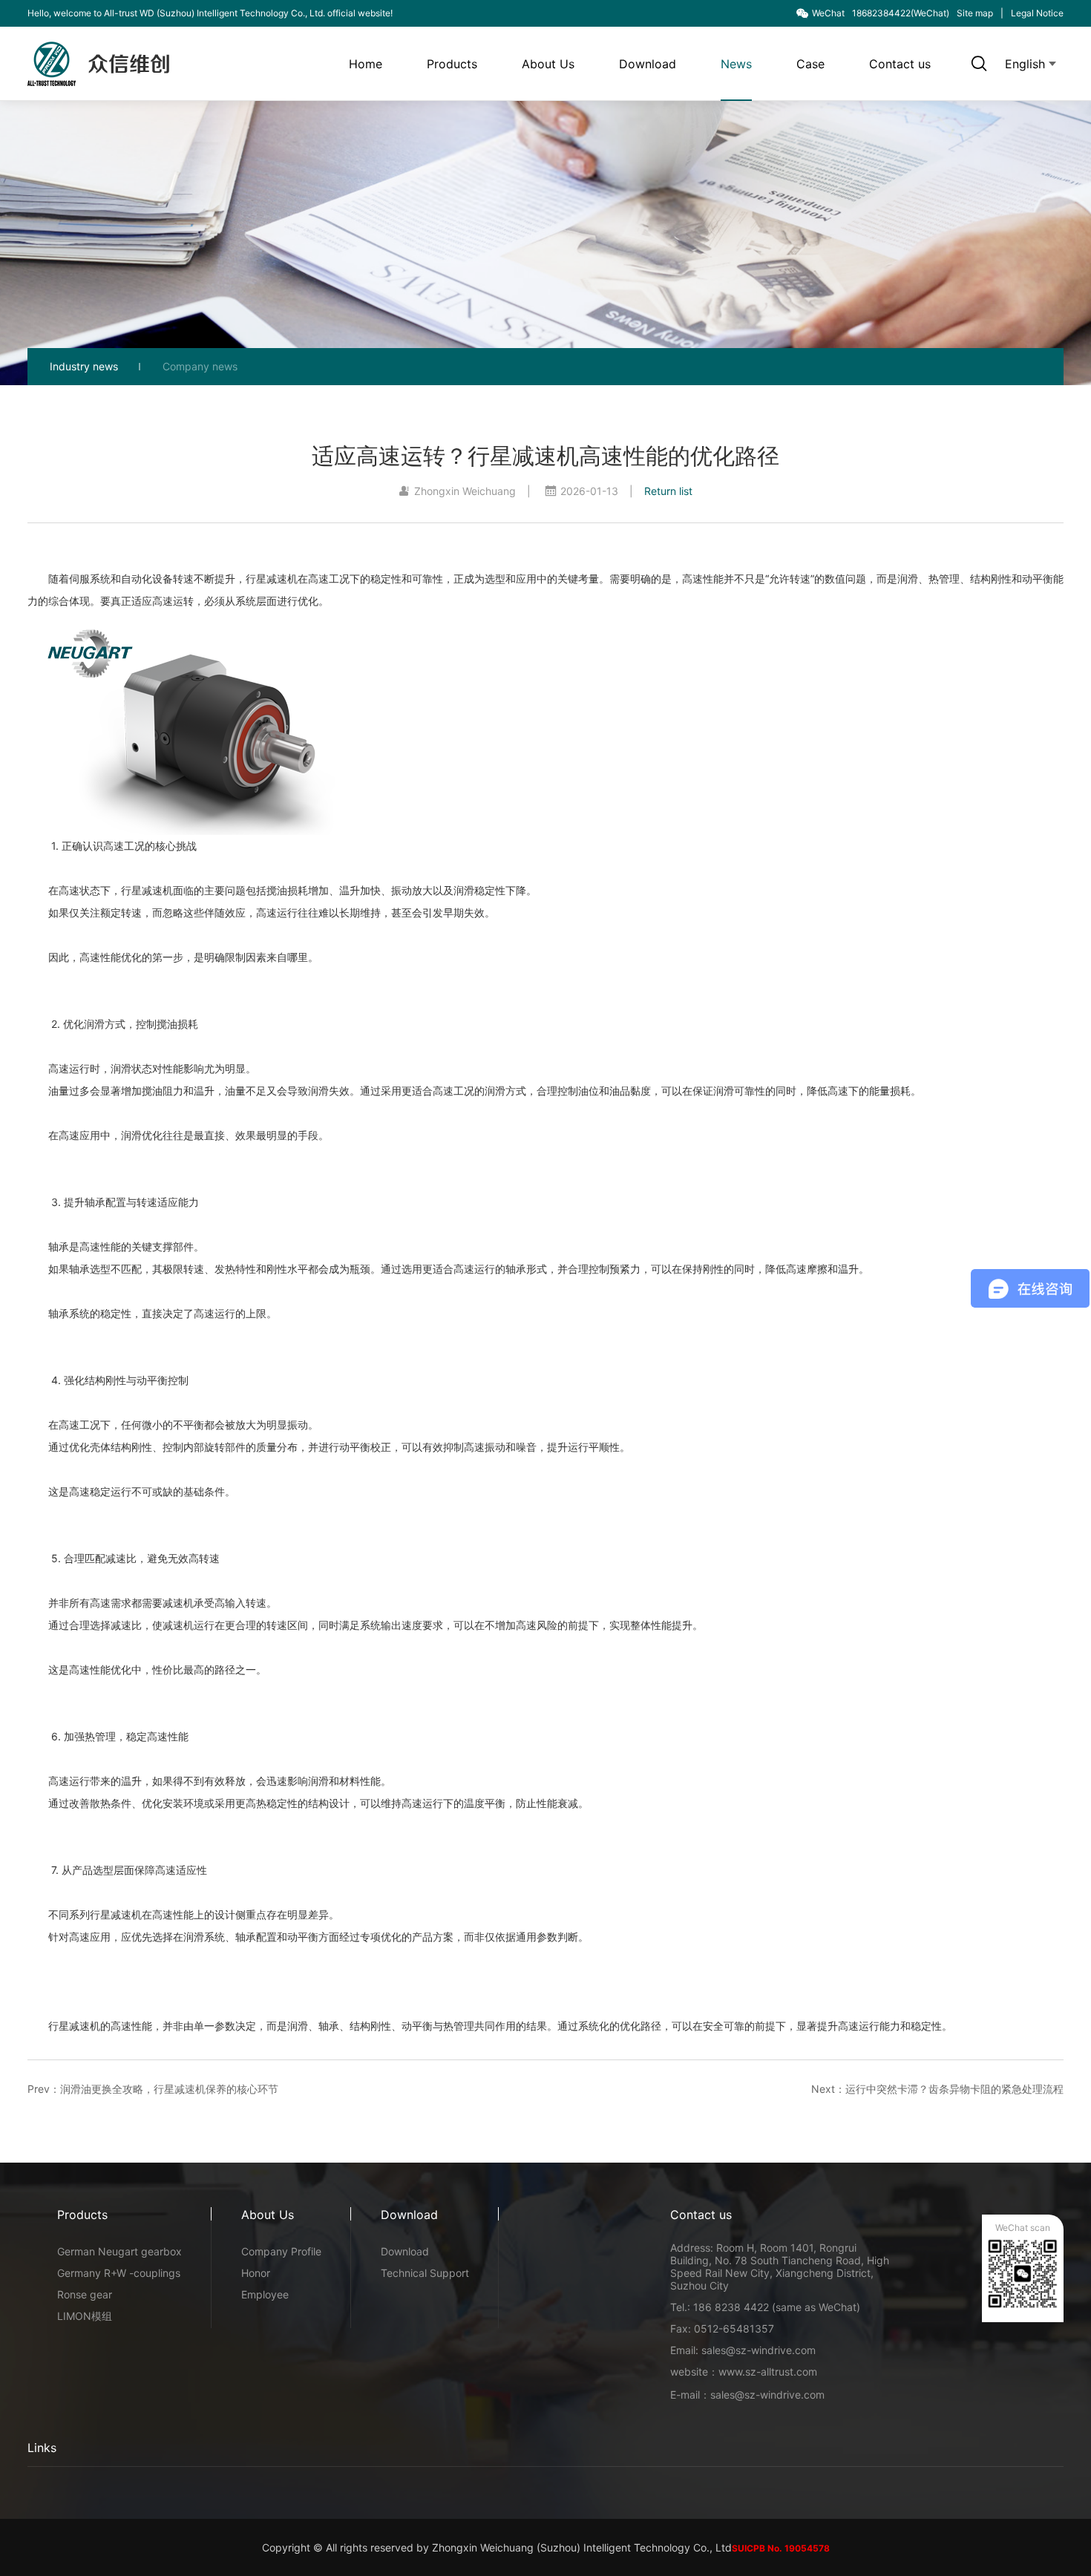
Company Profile (281, 2251)
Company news (200, 366)
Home (366, 64)
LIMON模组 (85, 2316)
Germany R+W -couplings (119, 2273)
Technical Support (425, 2273)
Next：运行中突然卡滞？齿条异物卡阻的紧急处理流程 (937, 2089)
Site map (975, 13)
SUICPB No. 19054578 (781, 2548)
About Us (548, 64)
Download (648, 64)
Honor (256, 2273)
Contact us (900, 64)
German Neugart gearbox (119, 2251)
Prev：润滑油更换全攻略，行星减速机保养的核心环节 (153, 2089)
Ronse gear (85, 2294)
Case (810, 64)
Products (452, 64)
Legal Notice (1037, 13)
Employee (265, 2294)
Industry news (84, 366)
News (736, 64)
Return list (668, 491)
